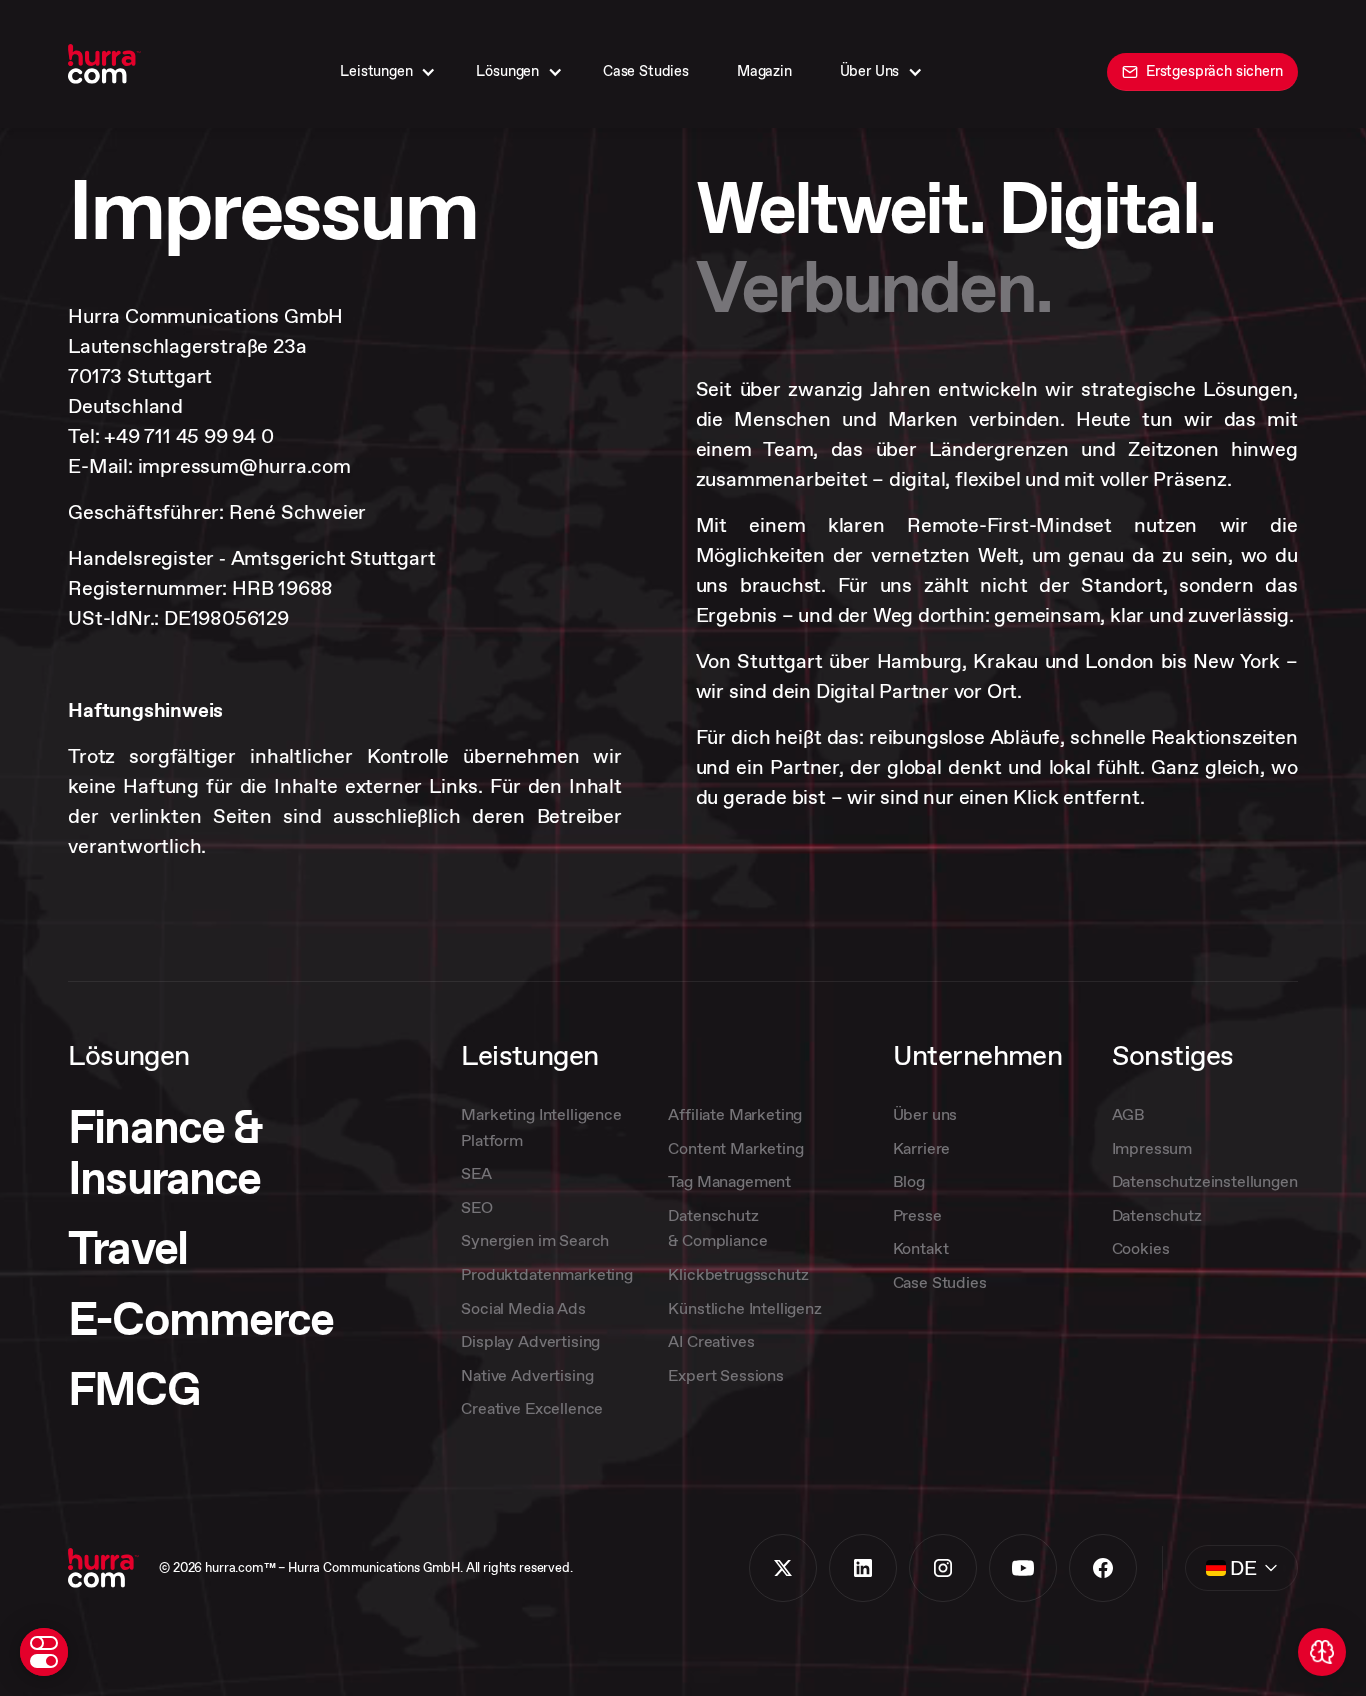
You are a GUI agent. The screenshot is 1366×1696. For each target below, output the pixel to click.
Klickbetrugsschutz (738, 1274)
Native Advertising (527, 1375)
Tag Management (729, 1181)
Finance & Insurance (165, 1152)
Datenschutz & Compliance (717, 1228)
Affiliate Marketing (735, 1114)
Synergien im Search (535, 1240)
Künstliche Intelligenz (744, 1308)
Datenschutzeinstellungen (1205, 1181)
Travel (127, 1248)
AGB (1129, 1114)
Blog (909, 1181)
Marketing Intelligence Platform (541, 1127)
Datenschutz (1157, 1215)
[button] (384, 71)
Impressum (1152, 1148)
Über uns (925, 1114)
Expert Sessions (726, 1375)
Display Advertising (530, 1341)
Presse (917, 1215)
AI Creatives (711, 1341)
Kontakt (921, 1248)
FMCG (133, 1389)
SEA (476, 1173)
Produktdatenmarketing (547, 1274)
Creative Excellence (532, 1408)
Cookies (1141, 1248)
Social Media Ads (523, 1308)
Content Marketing (735, 1148)
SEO (477, 1207)
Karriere (922, 1148)
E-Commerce (200, 1319)
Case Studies (940, 1282)
